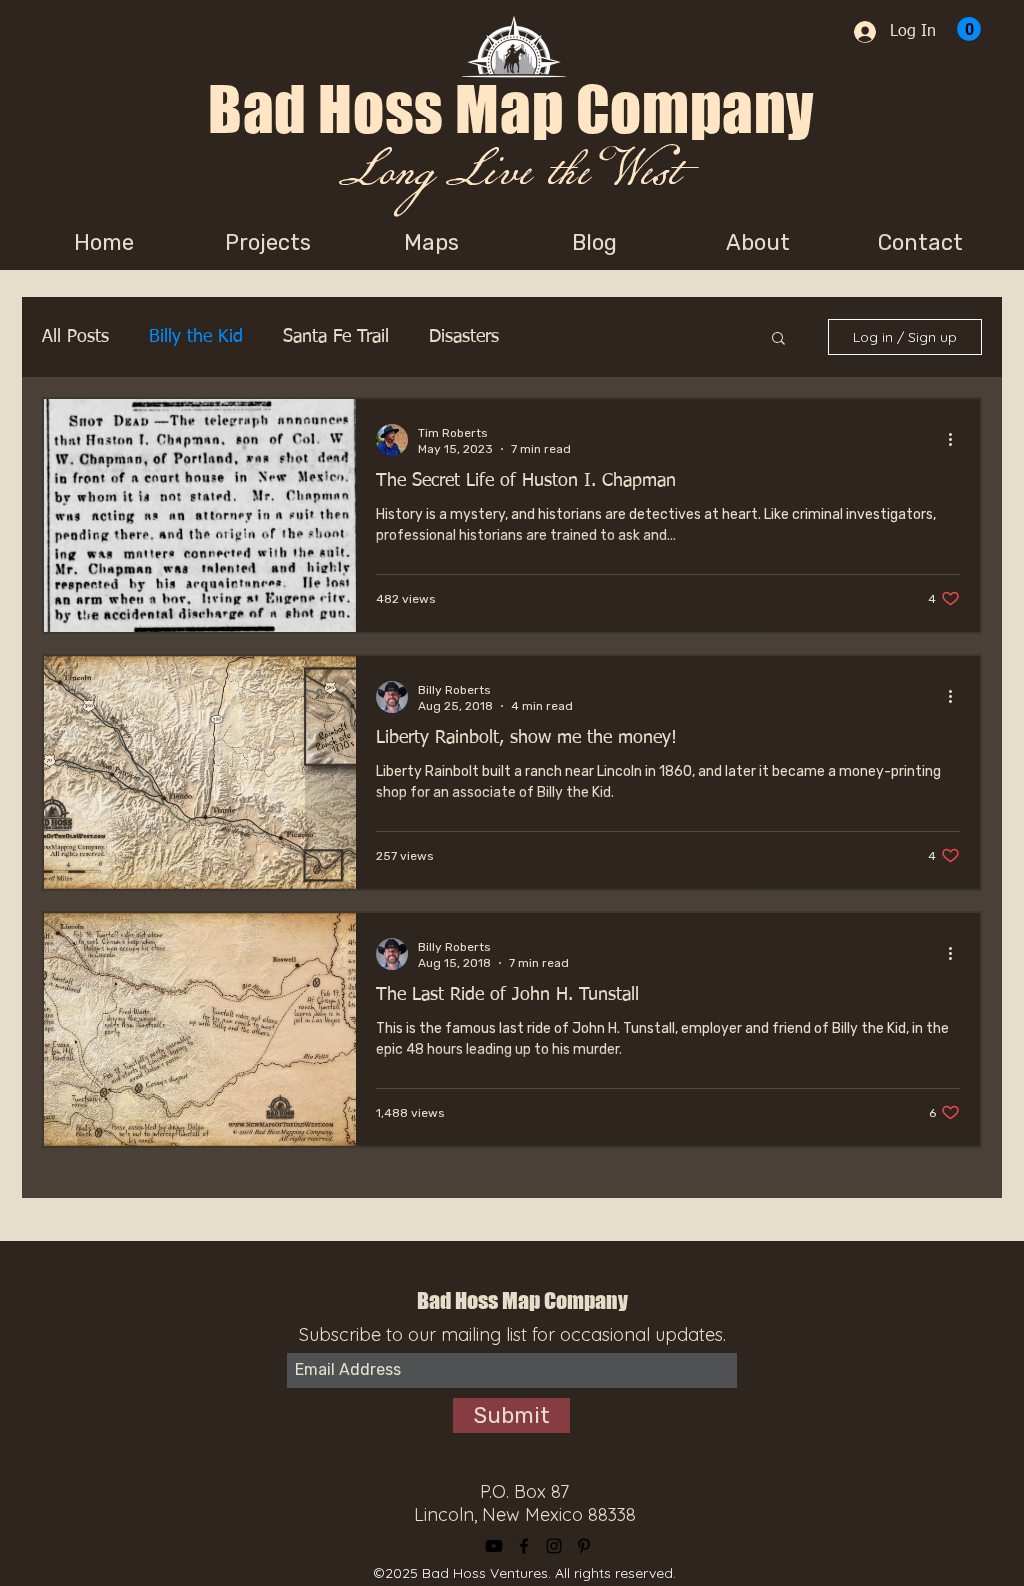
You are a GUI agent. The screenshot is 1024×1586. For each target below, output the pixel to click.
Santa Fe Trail (336, 337)
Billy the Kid (196, 337)
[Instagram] (554, 1546)
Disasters (464, 337)
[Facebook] (524, 1546)
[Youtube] (494, 1546)
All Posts (75, 337)
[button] (778, 339)
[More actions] (957, 440)
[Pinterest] (584, 1546)
